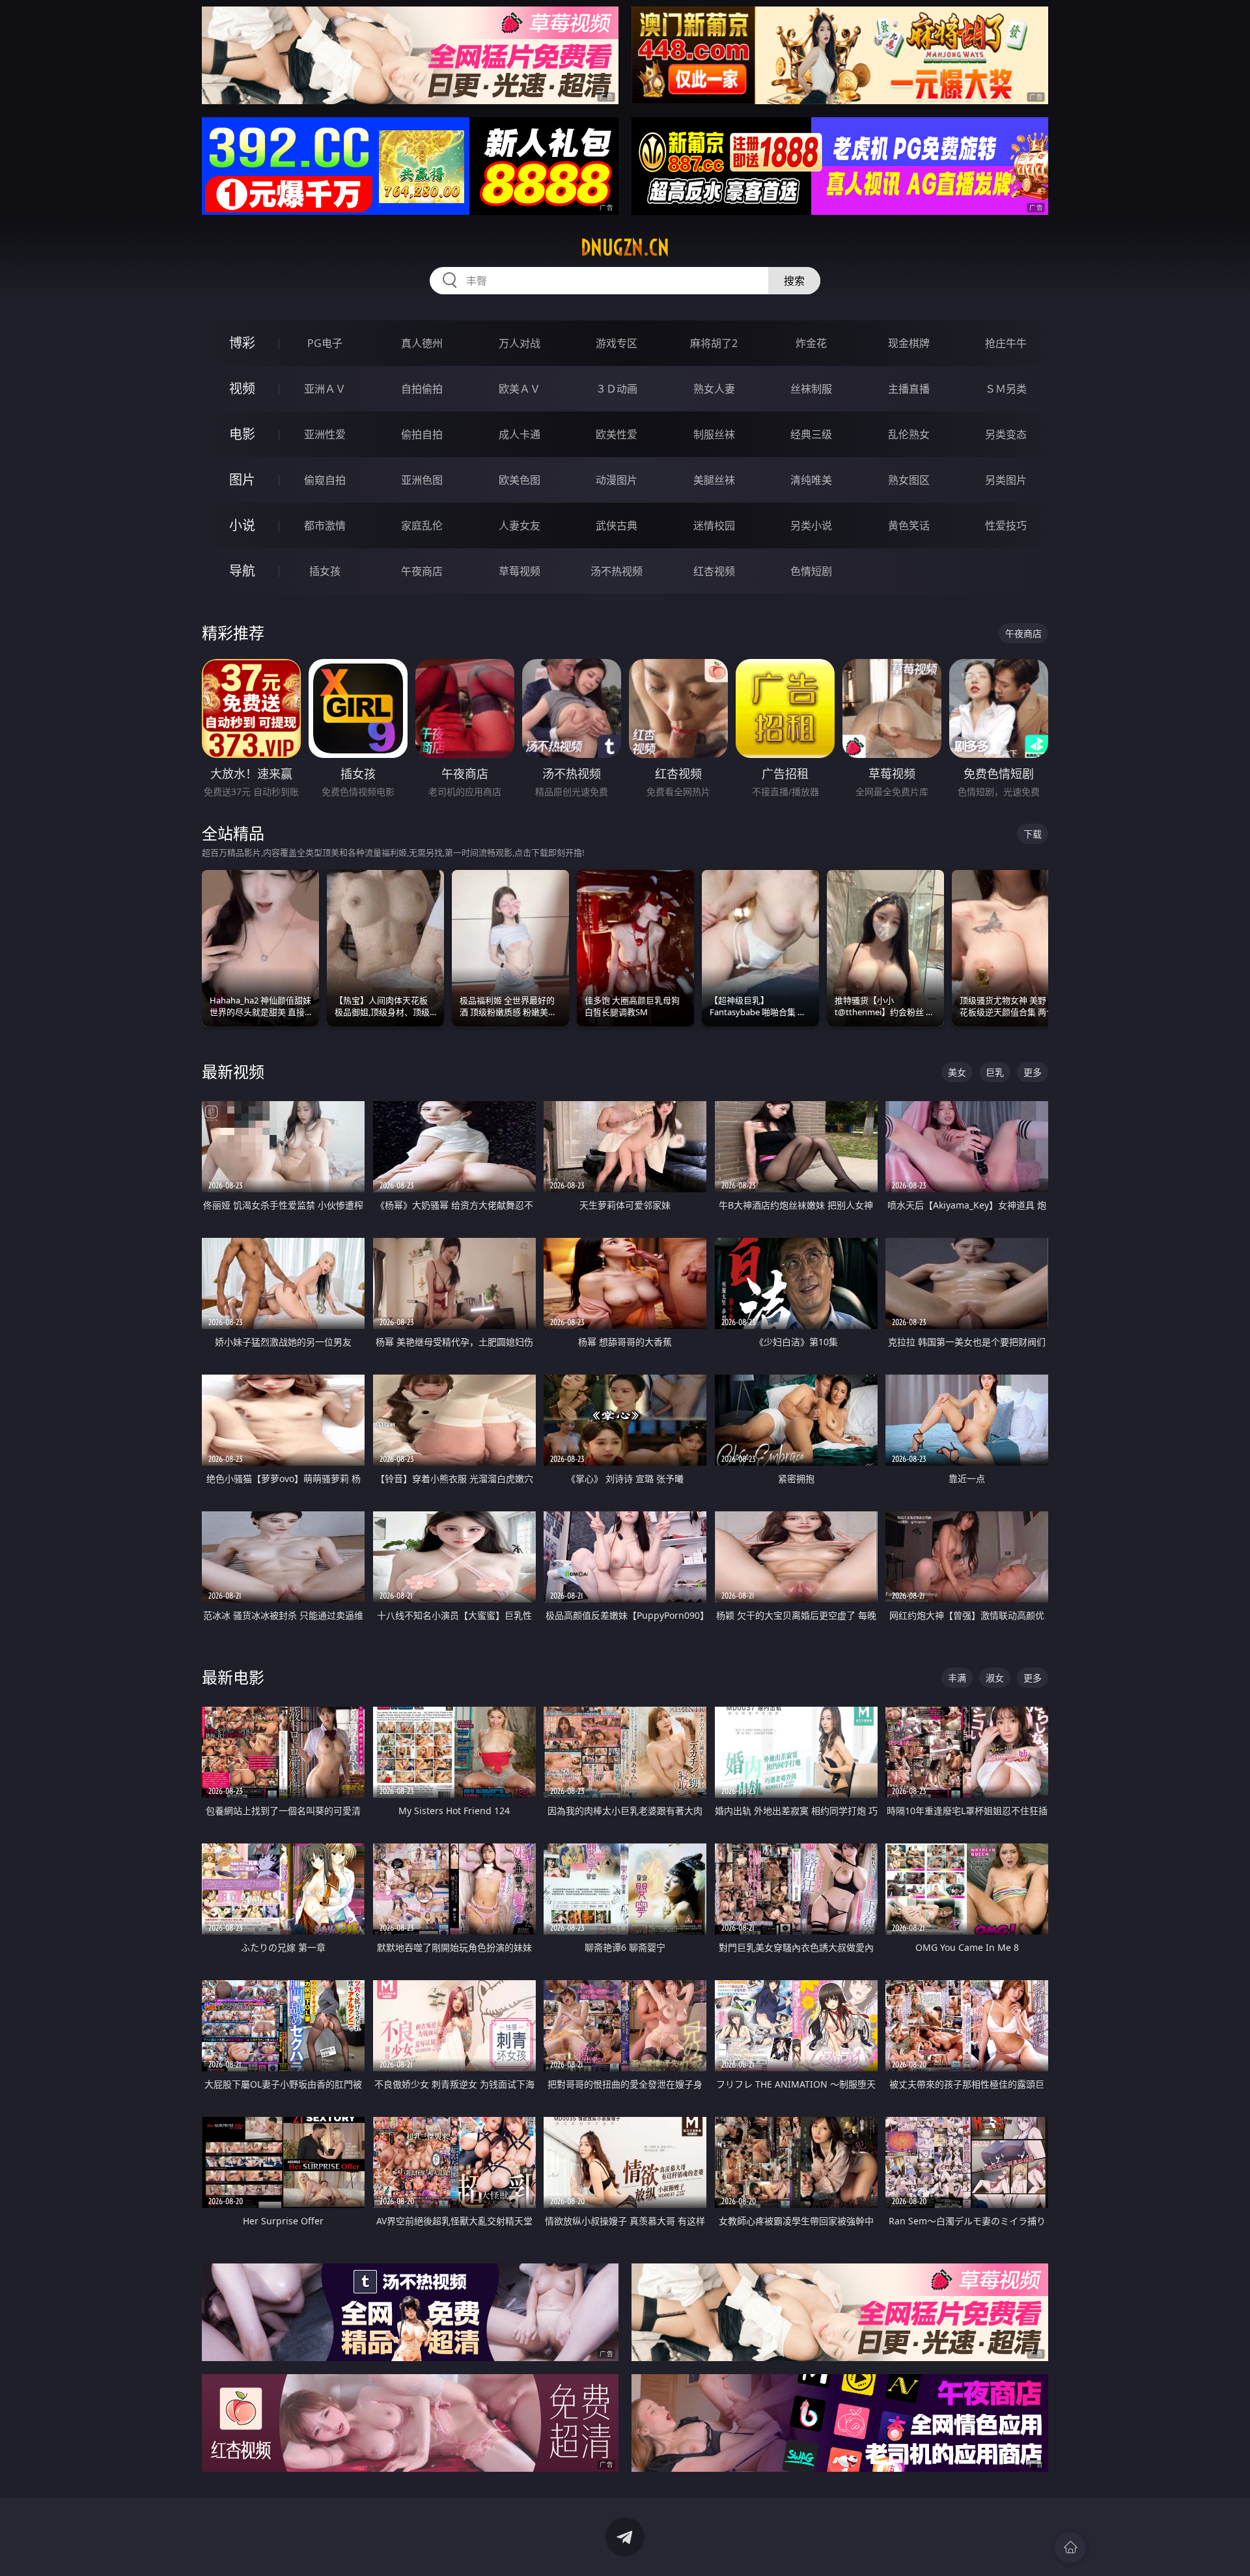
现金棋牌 (909, 343)
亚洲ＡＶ (325, 389)
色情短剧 (811, 571)
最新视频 (233, 1071)
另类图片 (1006, 480)
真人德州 (422, 343)
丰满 (957, 1678)
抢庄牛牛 (1006, 343)
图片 (242, 480)
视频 (242, 388)
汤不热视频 (617, 571)
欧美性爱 (617, 434)
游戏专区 (617, 343)
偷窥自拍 (325, 480)
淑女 (995, 1678)
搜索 (794, 281)
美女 (957, 1072)
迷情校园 (714, 525)
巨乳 (995, 1072)
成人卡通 (520, 434)
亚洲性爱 (325, 434)
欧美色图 (520, 480)
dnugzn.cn (625, 247)
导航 (242, 571)
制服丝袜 (714, 434)
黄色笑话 (909, 525)
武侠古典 (617, 525)
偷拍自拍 (422, 434)
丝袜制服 (811, 389)
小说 (242, 525)
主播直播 (909, 389)
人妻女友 (520, 525)
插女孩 (325, 571)
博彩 (242, 343)
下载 (1033, 834)
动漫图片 (617, 480)
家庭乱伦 (422, 525)
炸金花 (811, 343)
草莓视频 (520, 571)
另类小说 (811, 525)
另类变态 (1006, 434)
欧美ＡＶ (520, 389)
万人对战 (520, 343)
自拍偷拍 (422, 389)
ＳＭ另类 (1006, 389)
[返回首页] (1070, 2547)
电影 (242, 434)
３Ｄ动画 (617, 389)
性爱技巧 (1006, 525)
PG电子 (325, 343)
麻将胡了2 (714, 343)
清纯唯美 (811, 480)
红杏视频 (714, 571)
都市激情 (325, 525)
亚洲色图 (422, 480)
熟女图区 (909, 480)
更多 (1033, 1072)
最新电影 (233, 1677)
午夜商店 (422, 571)
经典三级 (811, 434)
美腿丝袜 (714, 480)
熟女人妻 (714, 389)
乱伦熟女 (909, 434)
